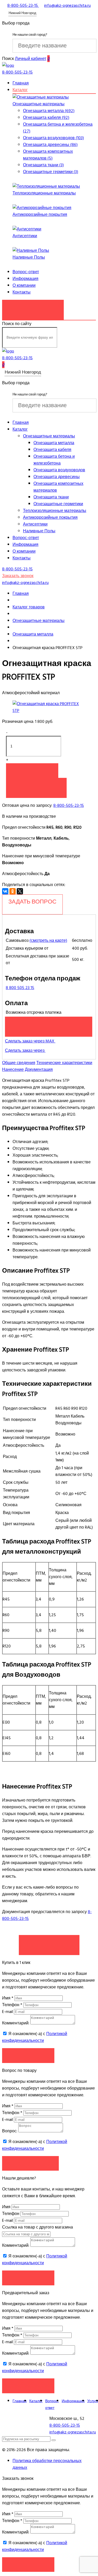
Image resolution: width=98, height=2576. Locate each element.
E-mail (8, 2012)
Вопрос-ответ (26, 272)
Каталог (20, 90)
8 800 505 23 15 (20, 988)
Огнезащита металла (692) (49, 111)
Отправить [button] (28, 2278)
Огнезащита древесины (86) (50, 145)
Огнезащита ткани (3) (43, 165)
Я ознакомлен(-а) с (35, 2037)
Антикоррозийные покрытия (40, 215)
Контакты (22, 292)
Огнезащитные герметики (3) (51, 172)
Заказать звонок (33, 307)
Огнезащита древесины (57, 477)
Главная (21, 83)
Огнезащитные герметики (58, 504)
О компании (24, 285)
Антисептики (25, 236)
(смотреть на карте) (48, 941)
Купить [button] (32, 770)
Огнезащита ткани (51, 497)
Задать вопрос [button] (30, 2163)
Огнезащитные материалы (39, 104)
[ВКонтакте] (5, 891)
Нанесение (13, 1070)
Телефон (12, 2005)
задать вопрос (32, 902)
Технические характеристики (64, 1063)
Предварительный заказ (49, 1024)
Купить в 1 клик (36, 785)
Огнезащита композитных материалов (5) (48, 155)
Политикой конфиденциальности (35, 2037)
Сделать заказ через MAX (30, 1041)
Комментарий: (16, 2023)
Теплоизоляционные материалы (44, 193)
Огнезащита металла (54, 443)
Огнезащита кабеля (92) (46, 118)
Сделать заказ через (25, 1051)
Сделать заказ (49, 1942)
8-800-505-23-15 (69, 805)
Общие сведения (19, 1063)
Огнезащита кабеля (52, 450)
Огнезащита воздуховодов (59, 470)
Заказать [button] (28, 2055)
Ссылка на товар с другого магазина (38, 2227)
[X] (20, 891)
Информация (25, 279)
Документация (39, 1070)
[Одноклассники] (13, 891)
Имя (8, 1998)
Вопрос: (10, 2131)
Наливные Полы (29, 257)
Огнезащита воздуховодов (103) (53, 138)
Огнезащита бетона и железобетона (54, 460)
